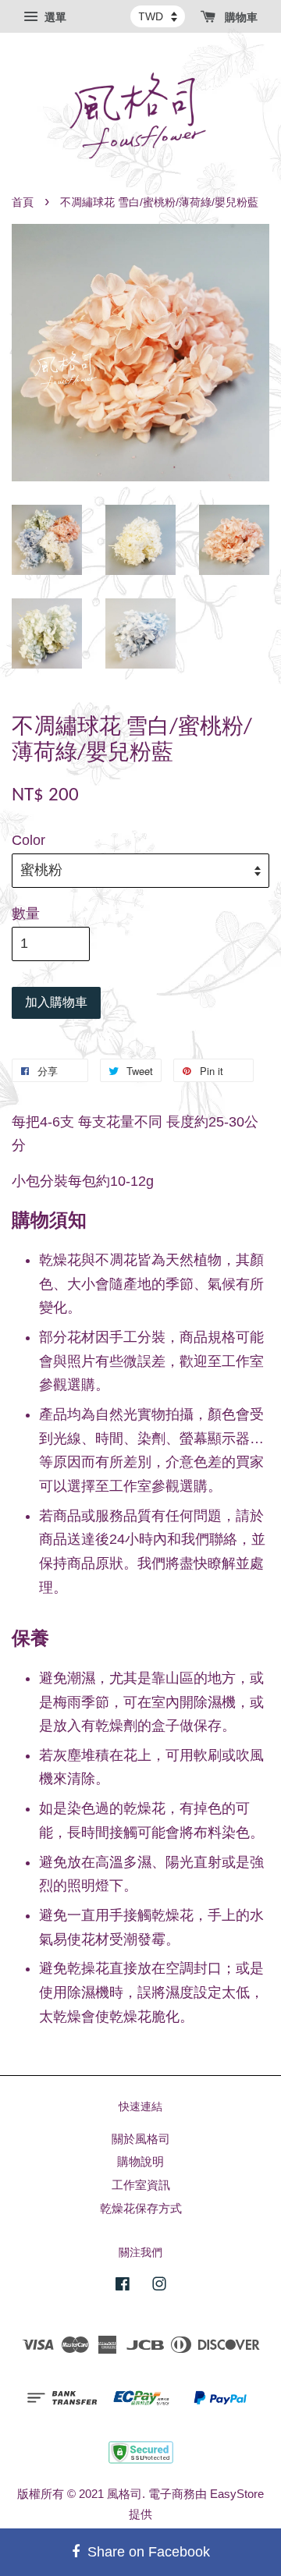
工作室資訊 (141, 2185)
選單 (54, 17)
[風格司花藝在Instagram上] (159, 2286)
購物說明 (140, 2161)
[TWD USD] (158, 16)
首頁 (23, 202)
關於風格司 (141, 2139)
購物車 (240, 17)
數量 (26, 914)
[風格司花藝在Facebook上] (123, 2286)
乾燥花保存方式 (141, 2208)
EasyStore (237, 2494)
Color (28, 840)
